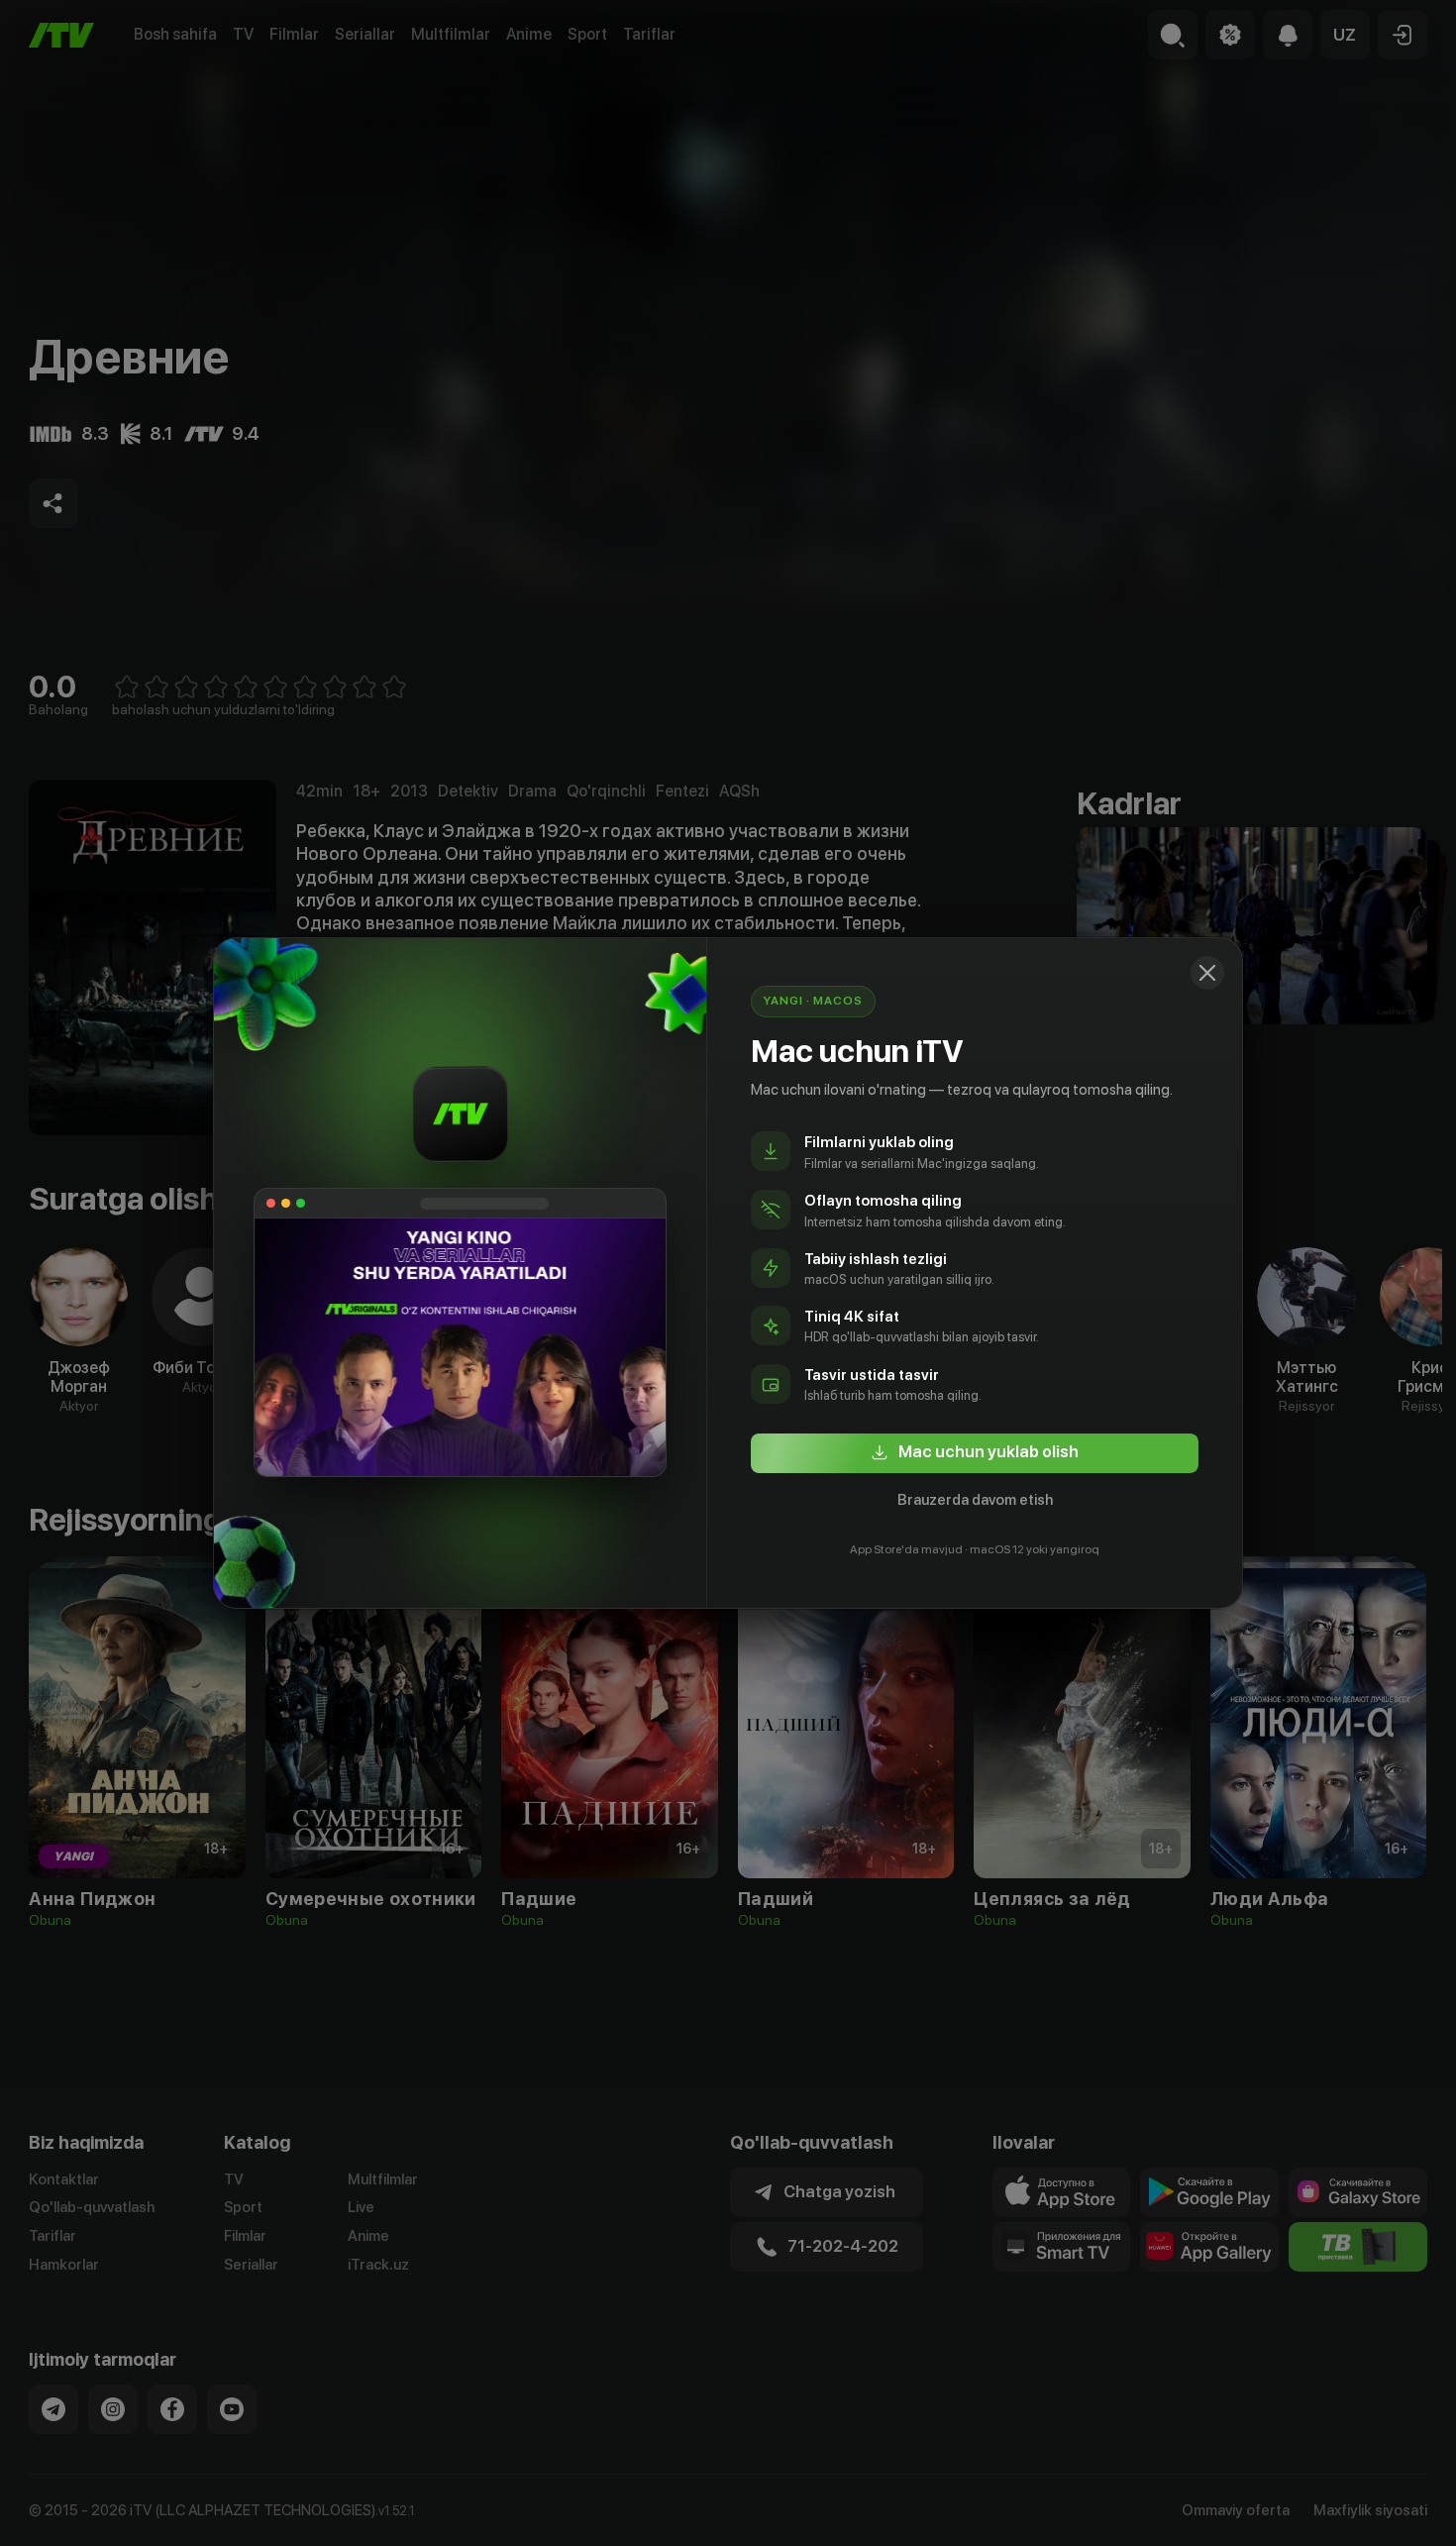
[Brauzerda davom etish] (1207, 973)
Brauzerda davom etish (975, 1500)
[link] (975, 1453)
